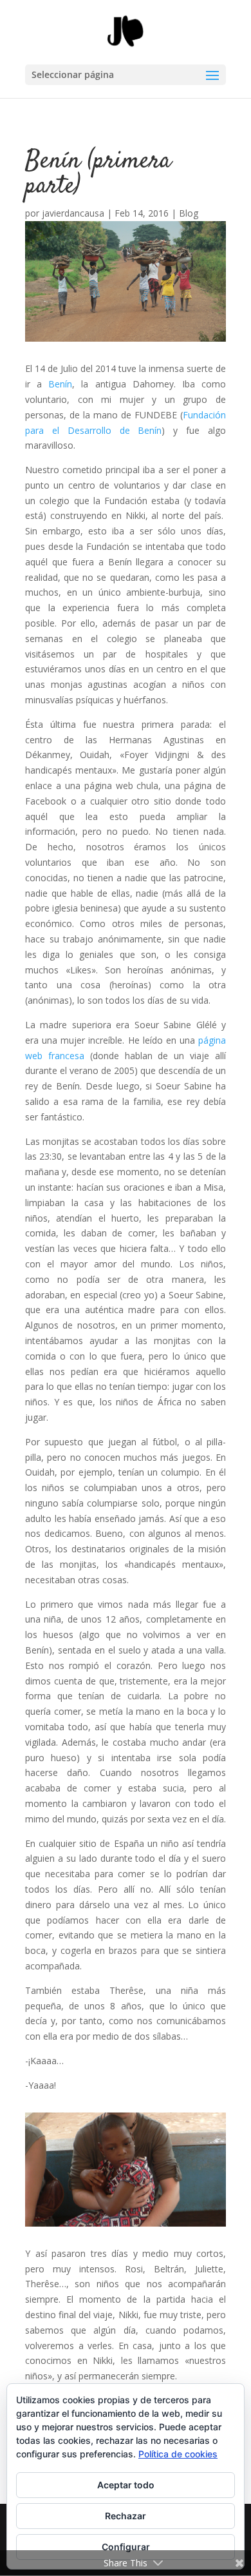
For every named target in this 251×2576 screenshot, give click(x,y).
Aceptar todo (126, 2485)
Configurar (126, 2547)
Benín (60, 384)
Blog (189, 213)
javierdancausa (73, 213)
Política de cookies (178, 2454)
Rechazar (126, 2516)
